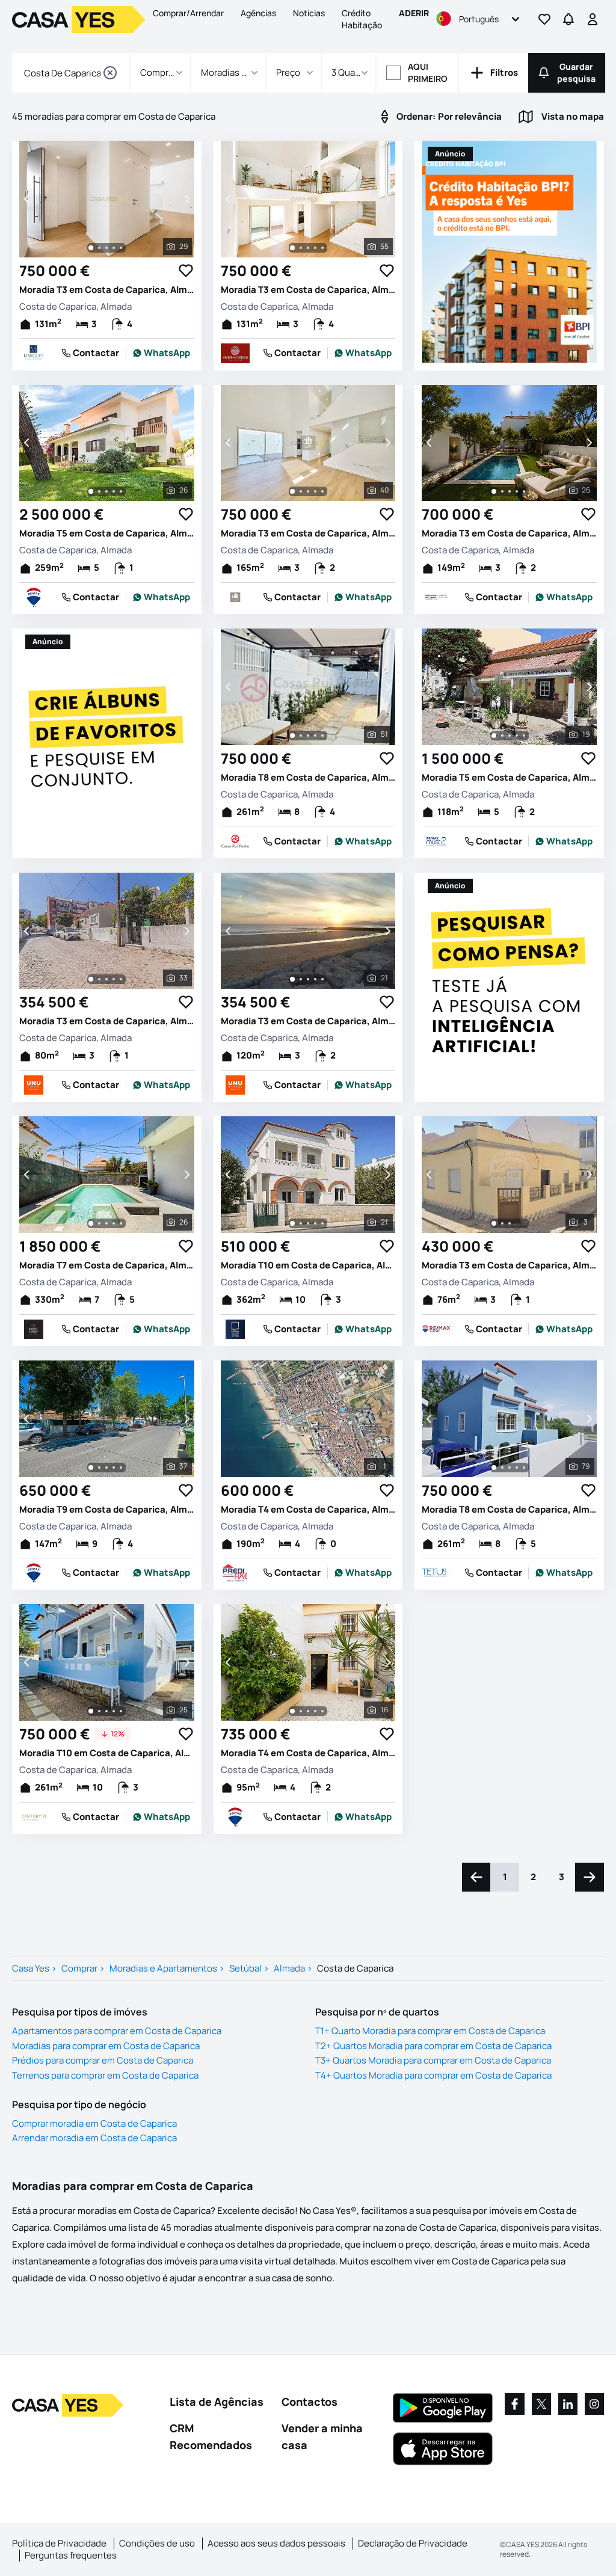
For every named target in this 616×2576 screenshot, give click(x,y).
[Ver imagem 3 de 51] (308, 736)
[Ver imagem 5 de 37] (121, 1468)
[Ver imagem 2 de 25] (99, 1711)
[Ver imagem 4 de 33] (114, 979)
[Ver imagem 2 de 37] (99, 1468)
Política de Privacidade (59, 2543)
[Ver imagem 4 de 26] (114, 491)
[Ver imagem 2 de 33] (99, 979)
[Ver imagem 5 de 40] (322, 491)
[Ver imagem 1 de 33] (91, 979)
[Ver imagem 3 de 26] (106, 491)
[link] (162, 353)
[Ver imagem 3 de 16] (308, 1711)
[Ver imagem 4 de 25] (114, 1711)
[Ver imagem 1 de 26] (91, 491)
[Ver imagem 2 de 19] (502, 736)
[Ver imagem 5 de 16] (322, 1711)
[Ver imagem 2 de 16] (301, 1711)
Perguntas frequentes (71, 2555)
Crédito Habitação (362, 19)
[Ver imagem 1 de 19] (494, 736)
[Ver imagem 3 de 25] (106, 1711)
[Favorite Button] (186, 271)
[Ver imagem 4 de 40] (315, 491)
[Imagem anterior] (28, 199)
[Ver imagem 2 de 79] (502, 1468)
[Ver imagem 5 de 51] (322, 736)
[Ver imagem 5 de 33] (121, 979)
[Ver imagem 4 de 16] (315, 1711)
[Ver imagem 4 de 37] (114, 1468)
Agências (258, 13)
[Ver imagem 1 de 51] (292, 736)
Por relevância (449, 116)
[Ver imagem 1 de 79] (494, 1468)
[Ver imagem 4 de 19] (517, 736)
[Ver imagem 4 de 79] (517, 1468)
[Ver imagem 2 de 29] (99, 248)
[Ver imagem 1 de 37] (91, 1468)
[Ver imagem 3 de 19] (510, 736)
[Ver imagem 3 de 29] (106, 248)
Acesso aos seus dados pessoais (276, 2543)
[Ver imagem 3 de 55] (308, 248)
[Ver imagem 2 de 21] (301, 979)
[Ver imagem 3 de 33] (106, 979)
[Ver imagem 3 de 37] (106, 1468)
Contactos (310, 2402)
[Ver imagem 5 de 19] (524, 736)
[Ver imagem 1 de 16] (292, 1711)
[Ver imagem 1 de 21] (292, 979)
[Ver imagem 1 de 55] (292, 248)
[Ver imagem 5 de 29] (121, 248)
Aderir (414, 13)
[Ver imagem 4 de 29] (114, 248)
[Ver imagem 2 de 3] (502, 1223)
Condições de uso (157, 2543)
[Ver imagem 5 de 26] (121, 491)
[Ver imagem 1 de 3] (494, 1223)
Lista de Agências (217, 2402)
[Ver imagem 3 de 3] (510, 1223)
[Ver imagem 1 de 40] (292, 491)
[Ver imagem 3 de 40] (308, 491)
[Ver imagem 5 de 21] (322, 979)
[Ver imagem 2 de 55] (301, 248)
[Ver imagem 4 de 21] (315, 979)
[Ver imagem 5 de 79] (524, 1468)
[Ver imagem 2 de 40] (301, 491)
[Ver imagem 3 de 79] (510, 1468)
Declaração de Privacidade (413, 2543)
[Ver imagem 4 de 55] (315, 248)
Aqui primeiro (428, 72)
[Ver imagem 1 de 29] (91, 248)
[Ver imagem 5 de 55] (322, 248)
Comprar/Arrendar (188, 13)
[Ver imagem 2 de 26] (99, 491)
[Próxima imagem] (186, 199)
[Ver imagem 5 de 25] (121, 1711)
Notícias (309, 13)
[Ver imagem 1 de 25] (91, 1711)
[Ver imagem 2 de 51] (301, 736)
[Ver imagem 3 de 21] (308, 979)
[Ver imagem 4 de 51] (315, 736)
